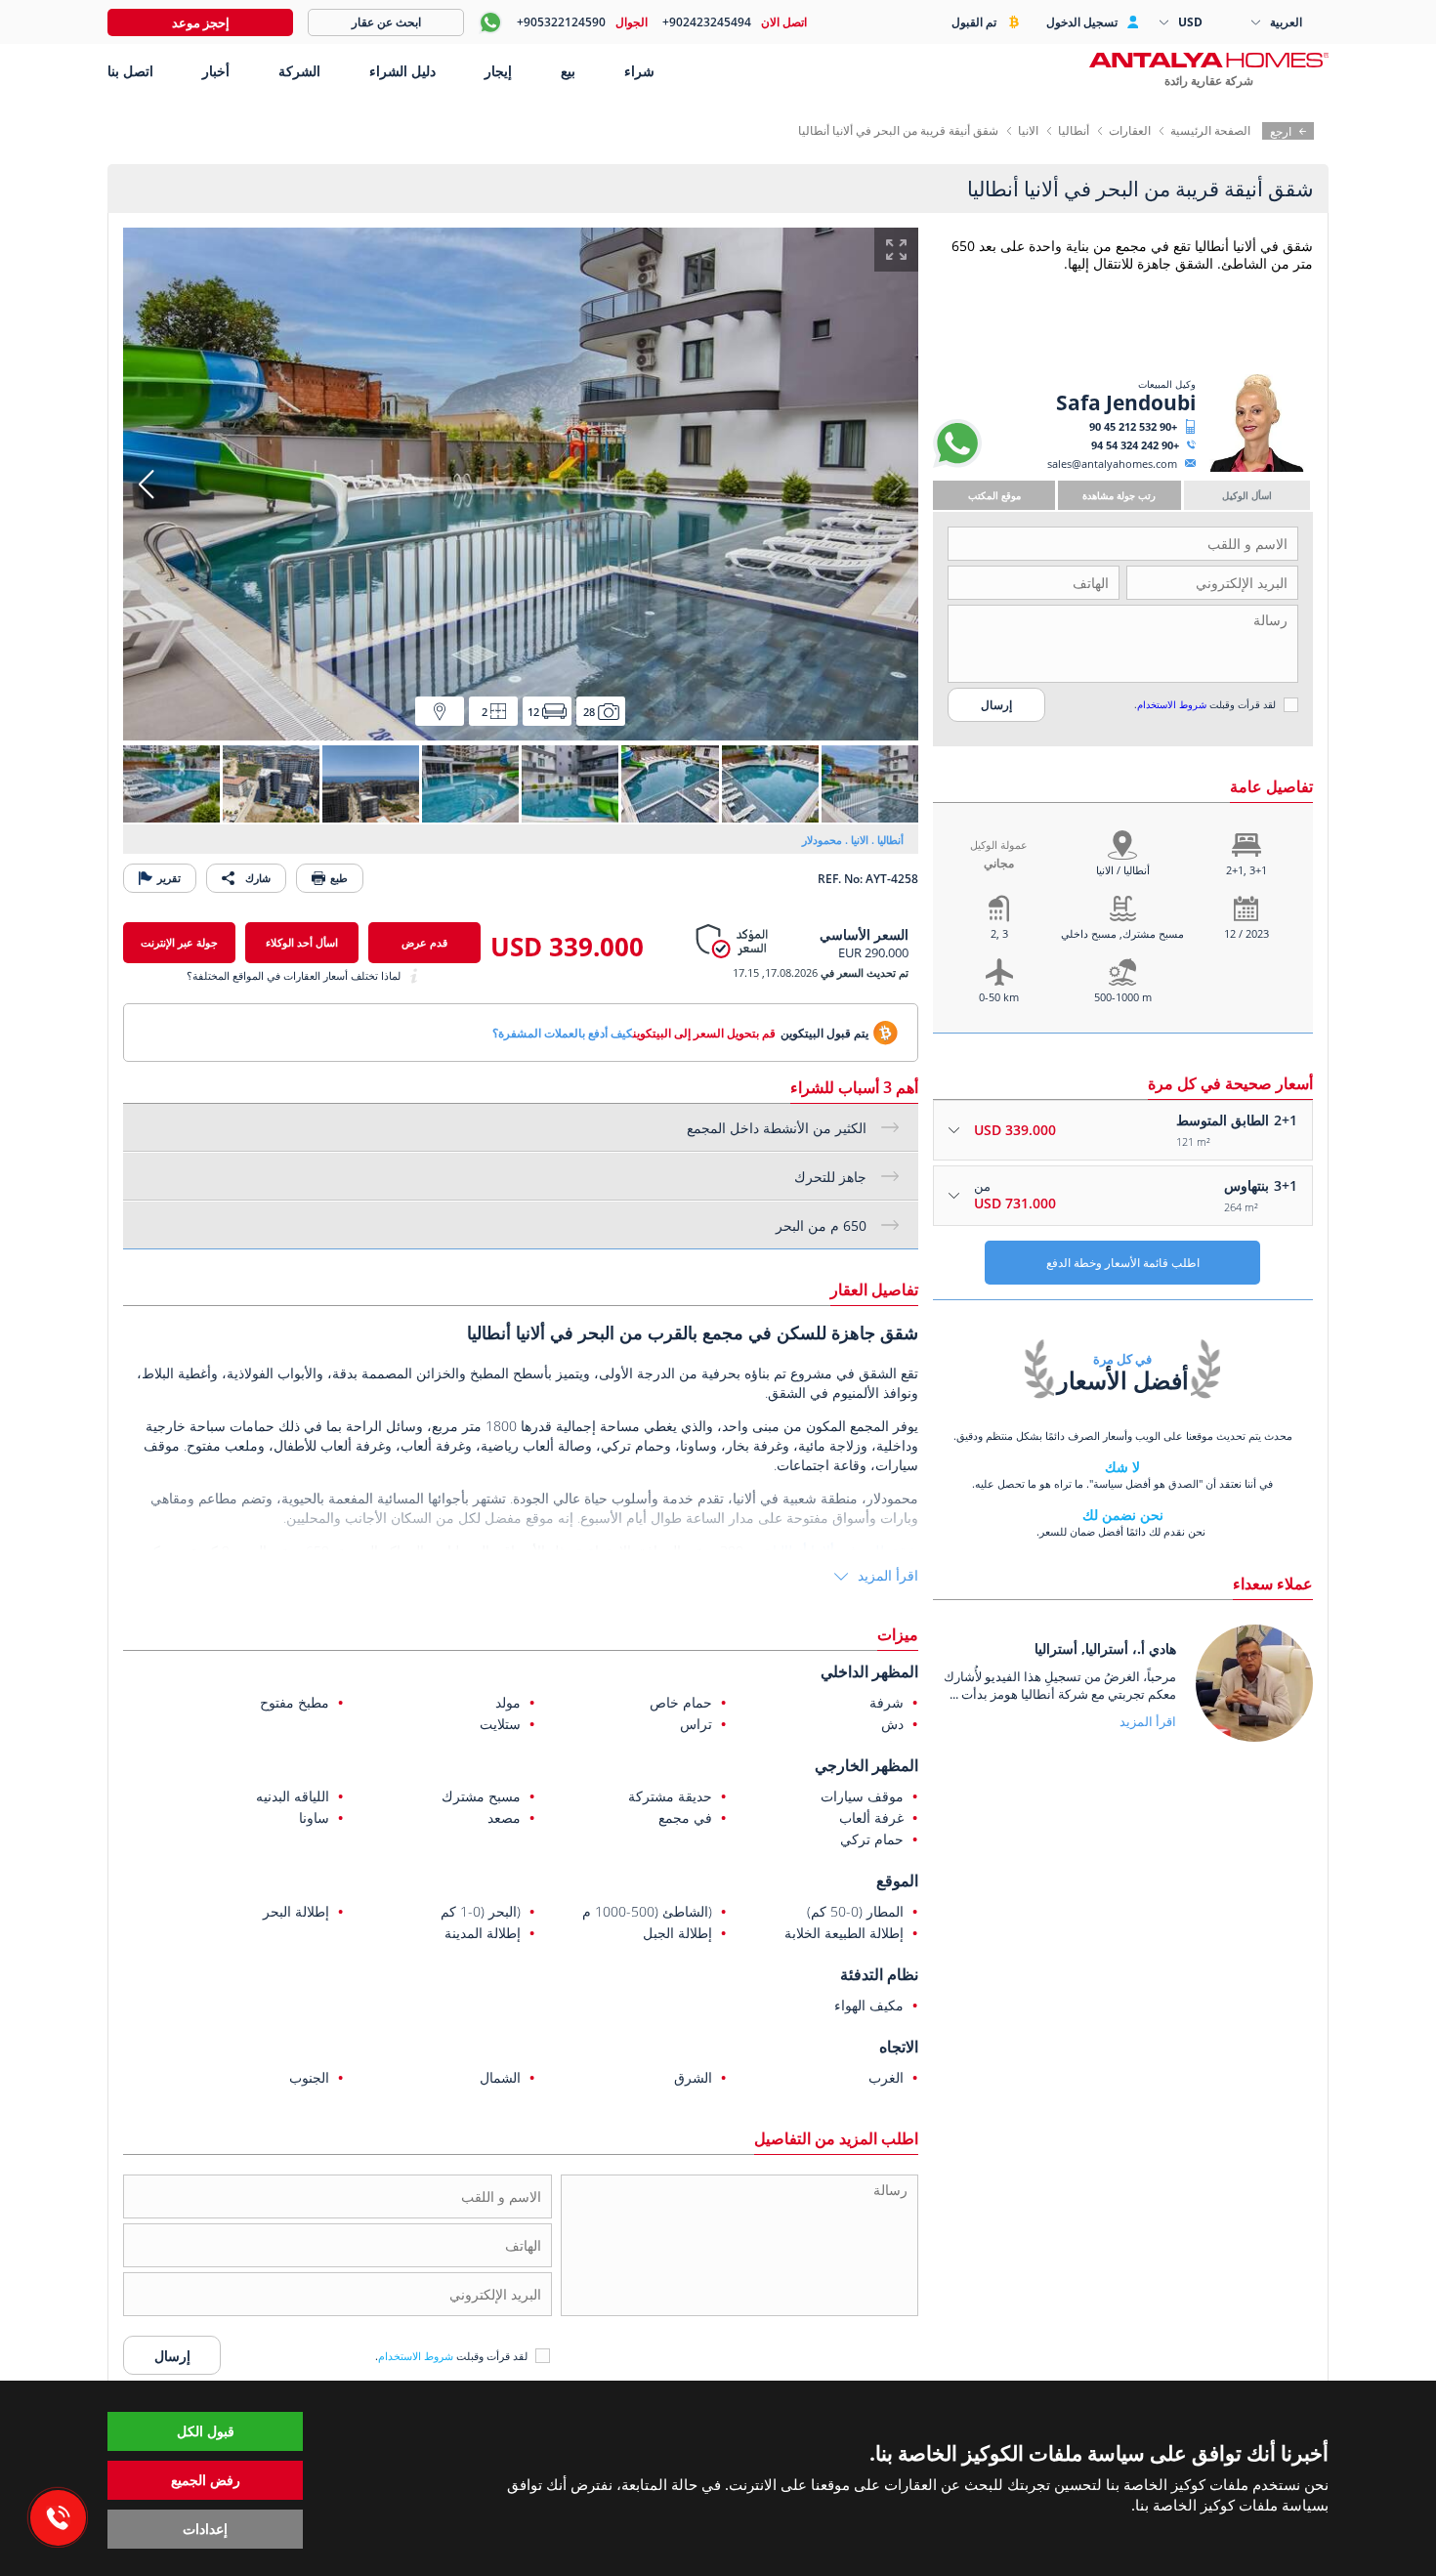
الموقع (897, 1880)
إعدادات (205, 2529)
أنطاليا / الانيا (1123, 870)
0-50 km (999, 997)
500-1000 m (1123, 997)
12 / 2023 (1246, 933)
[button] (146, 485)
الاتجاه (899, 2047)
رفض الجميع (206, 2480)
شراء (639, 71)
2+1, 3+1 (1246, 870)
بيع (568, 71)
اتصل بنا (130, 71)
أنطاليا (1074, 130)
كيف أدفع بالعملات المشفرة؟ (563, 1033)
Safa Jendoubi (1126, 402)
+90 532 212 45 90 (1133, 426)
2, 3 (999, 933)
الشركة (299, 71)
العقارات (1130, 130)
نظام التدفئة (879, 1974)
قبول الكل (206, 2431)
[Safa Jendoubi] (1257, 467)
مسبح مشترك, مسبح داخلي (1122, 933)
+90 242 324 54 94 (1135, 445)
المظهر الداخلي (869, 1671)
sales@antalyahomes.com (1112, 464)
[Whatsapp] (957, 464)
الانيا (1028, 130)
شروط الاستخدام (1172, 704)
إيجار (498, 71)
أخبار (216, 71)
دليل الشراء (402, 71)
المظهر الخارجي (866, 1765)
